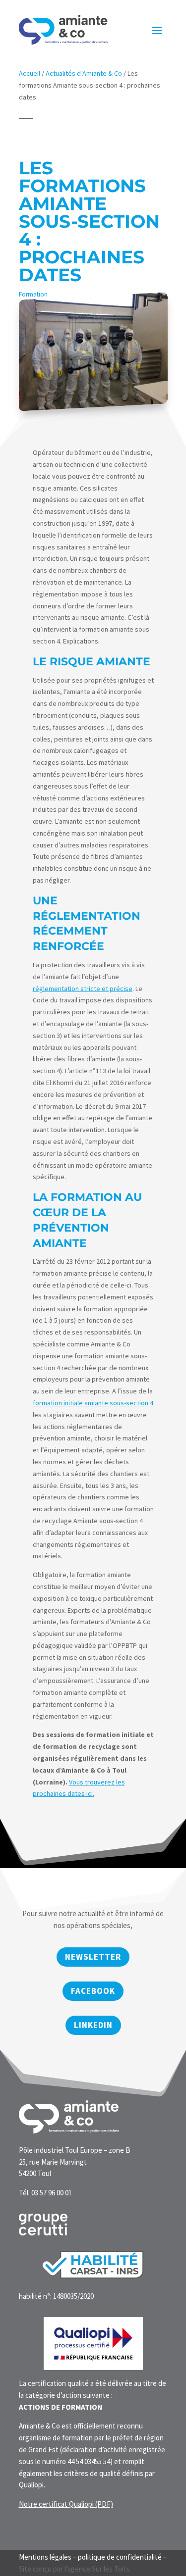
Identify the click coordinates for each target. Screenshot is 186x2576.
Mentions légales (45, 2557)
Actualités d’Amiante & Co (84, 73)
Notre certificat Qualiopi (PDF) (66, 2504)
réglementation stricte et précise (83, 989)
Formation (33, 294)
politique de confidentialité (120, 2557)
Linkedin (93, 2025)
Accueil (30, 73)
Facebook (93, 1991)
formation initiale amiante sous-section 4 (93, 1403)
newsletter (93, 1957)
